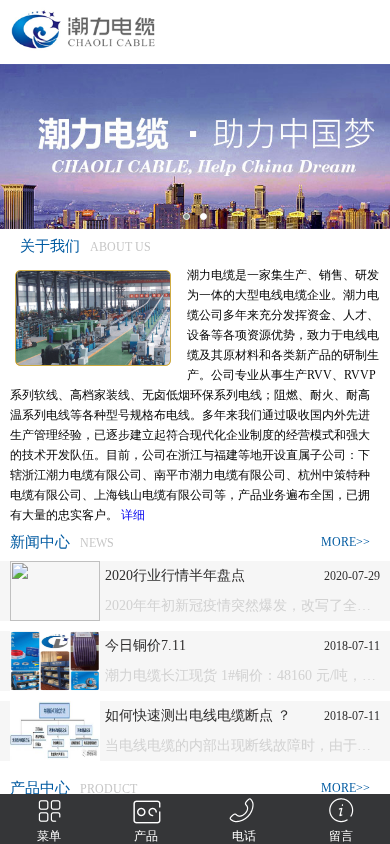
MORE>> (345, 542)
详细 (133, 515)
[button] (186, 216)
